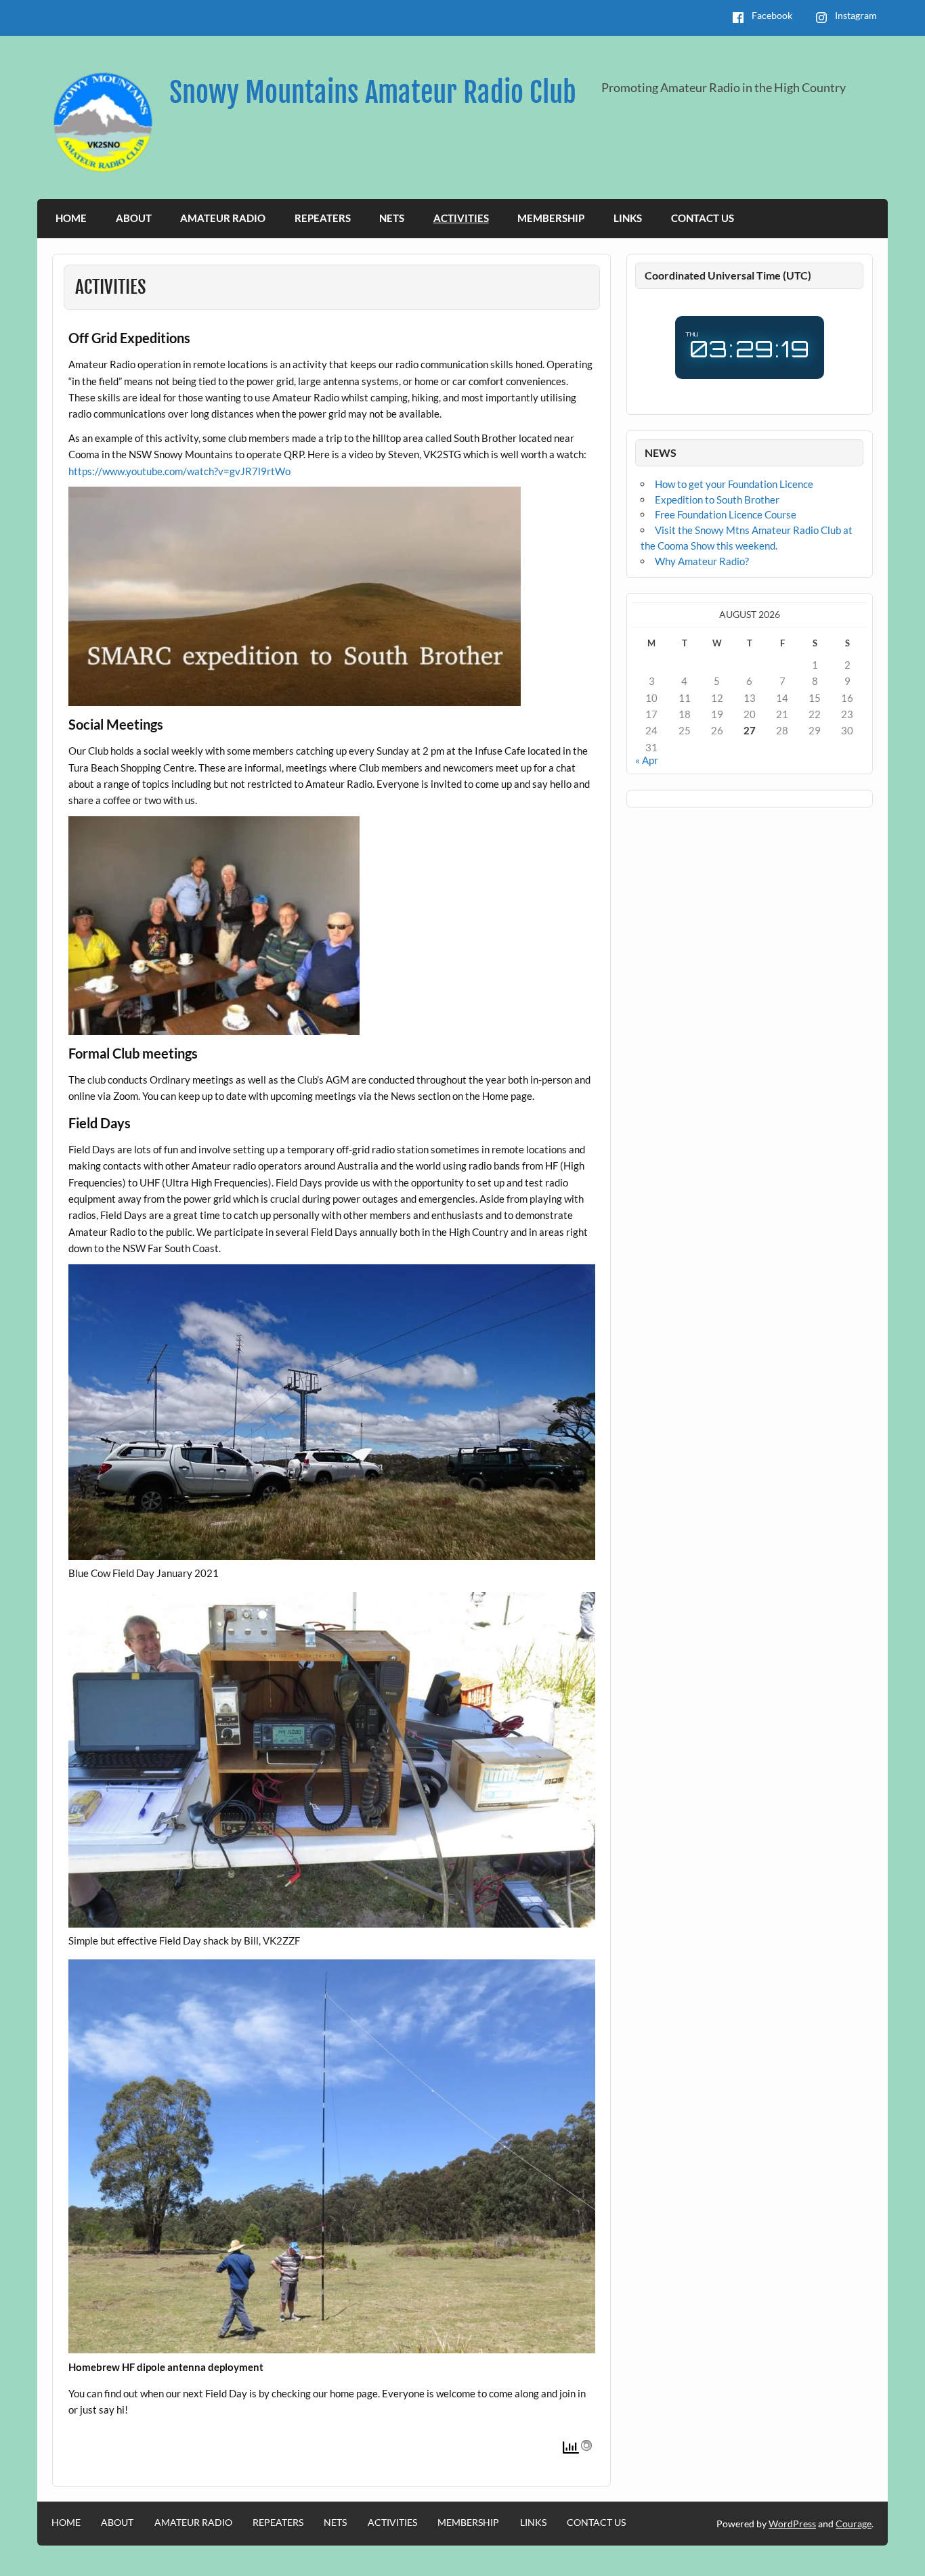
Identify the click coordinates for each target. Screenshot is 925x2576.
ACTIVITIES (461, 218)
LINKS (628, 218)
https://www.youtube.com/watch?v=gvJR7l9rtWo (179, 471)
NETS (392, 218)
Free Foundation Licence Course (726, 514)
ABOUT (134, 218)
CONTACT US (703, 218)
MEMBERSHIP (551, 218)
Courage (854, 2524)
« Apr (647, 760)
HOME (71, 218)
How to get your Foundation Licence (734, 484)
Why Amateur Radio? (702, 561)
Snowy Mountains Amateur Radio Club (373, 92)
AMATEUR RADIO (223, 218)
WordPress (792, 2524)
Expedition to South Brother (717, 499)
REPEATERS (323, 218)
